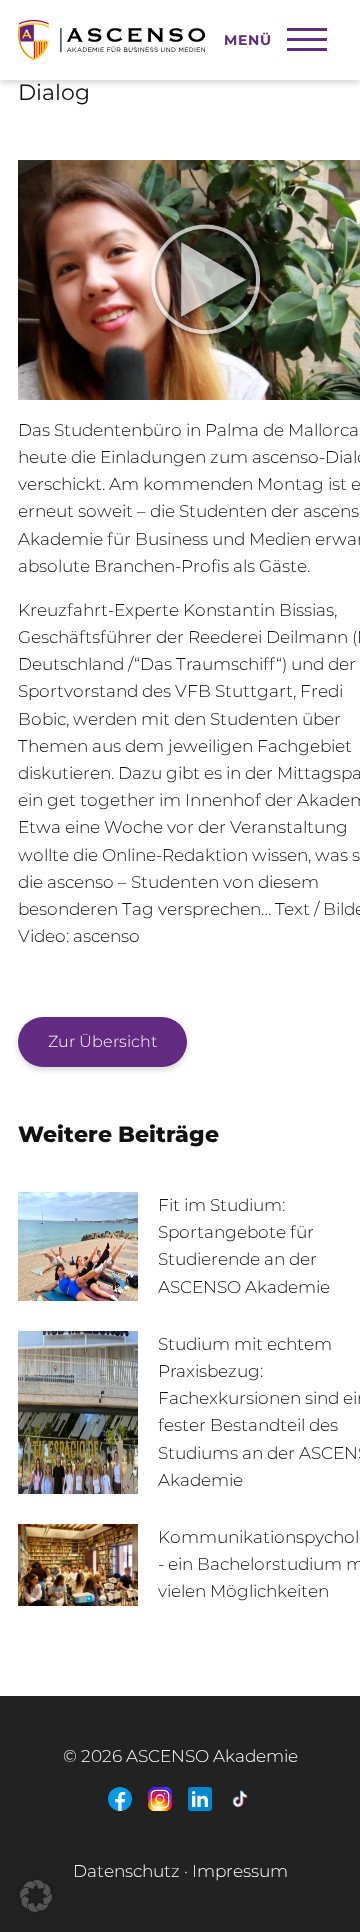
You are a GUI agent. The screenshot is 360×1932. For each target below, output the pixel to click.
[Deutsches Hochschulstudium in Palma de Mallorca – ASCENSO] (153, 30)
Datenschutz (126, 1871)
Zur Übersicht (102, 1041)
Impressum (240, 1871)
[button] (36, 1896)
